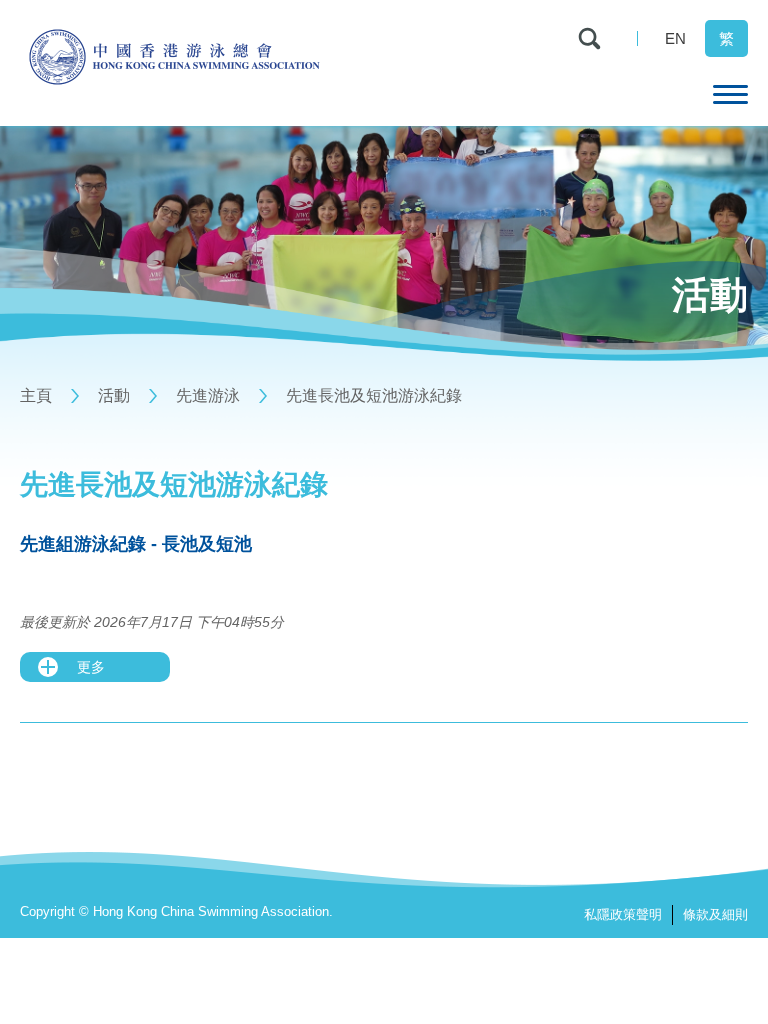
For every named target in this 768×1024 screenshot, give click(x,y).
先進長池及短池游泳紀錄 (374, 395)
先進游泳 (208, 395)
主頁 (36, 395)
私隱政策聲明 (623, 914)
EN (675, 38)
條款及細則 (715, 914)
